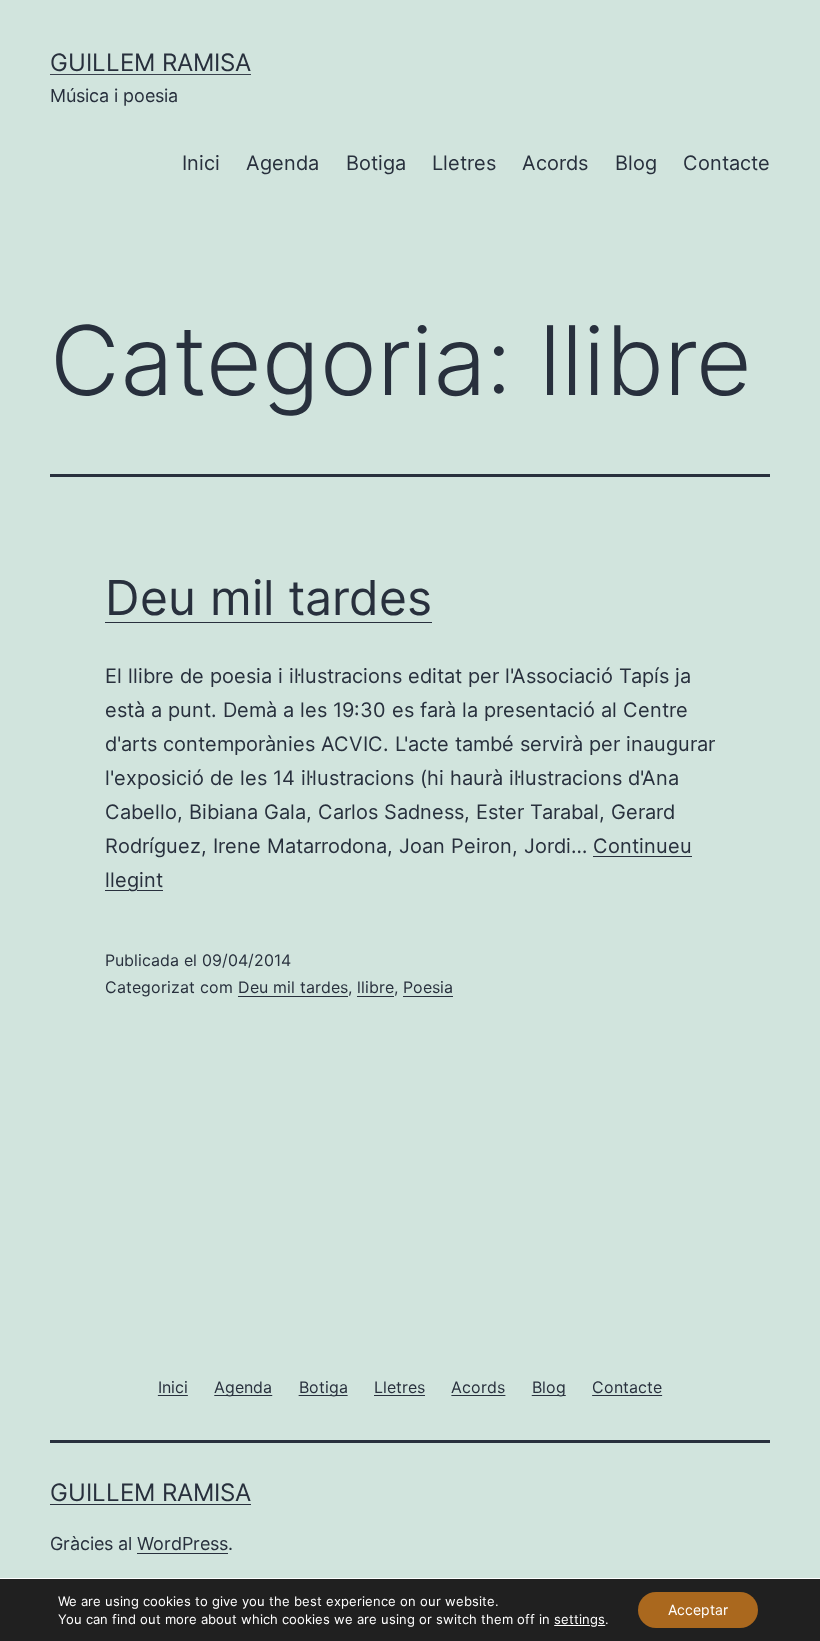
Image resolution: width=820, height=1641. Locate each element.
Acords (555, 163)
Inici (201, 163)
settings (579, 1619)
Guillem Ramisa (150, 62)
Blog (636, 163)
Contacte (726, 163)
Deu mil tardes (268, 597)
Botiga (376, 163)
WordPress (182, 1543)
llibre (375, 987)
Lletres (464, 163)
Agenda (282, 163)
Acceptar (698, 1609)
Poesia (428, 987)
